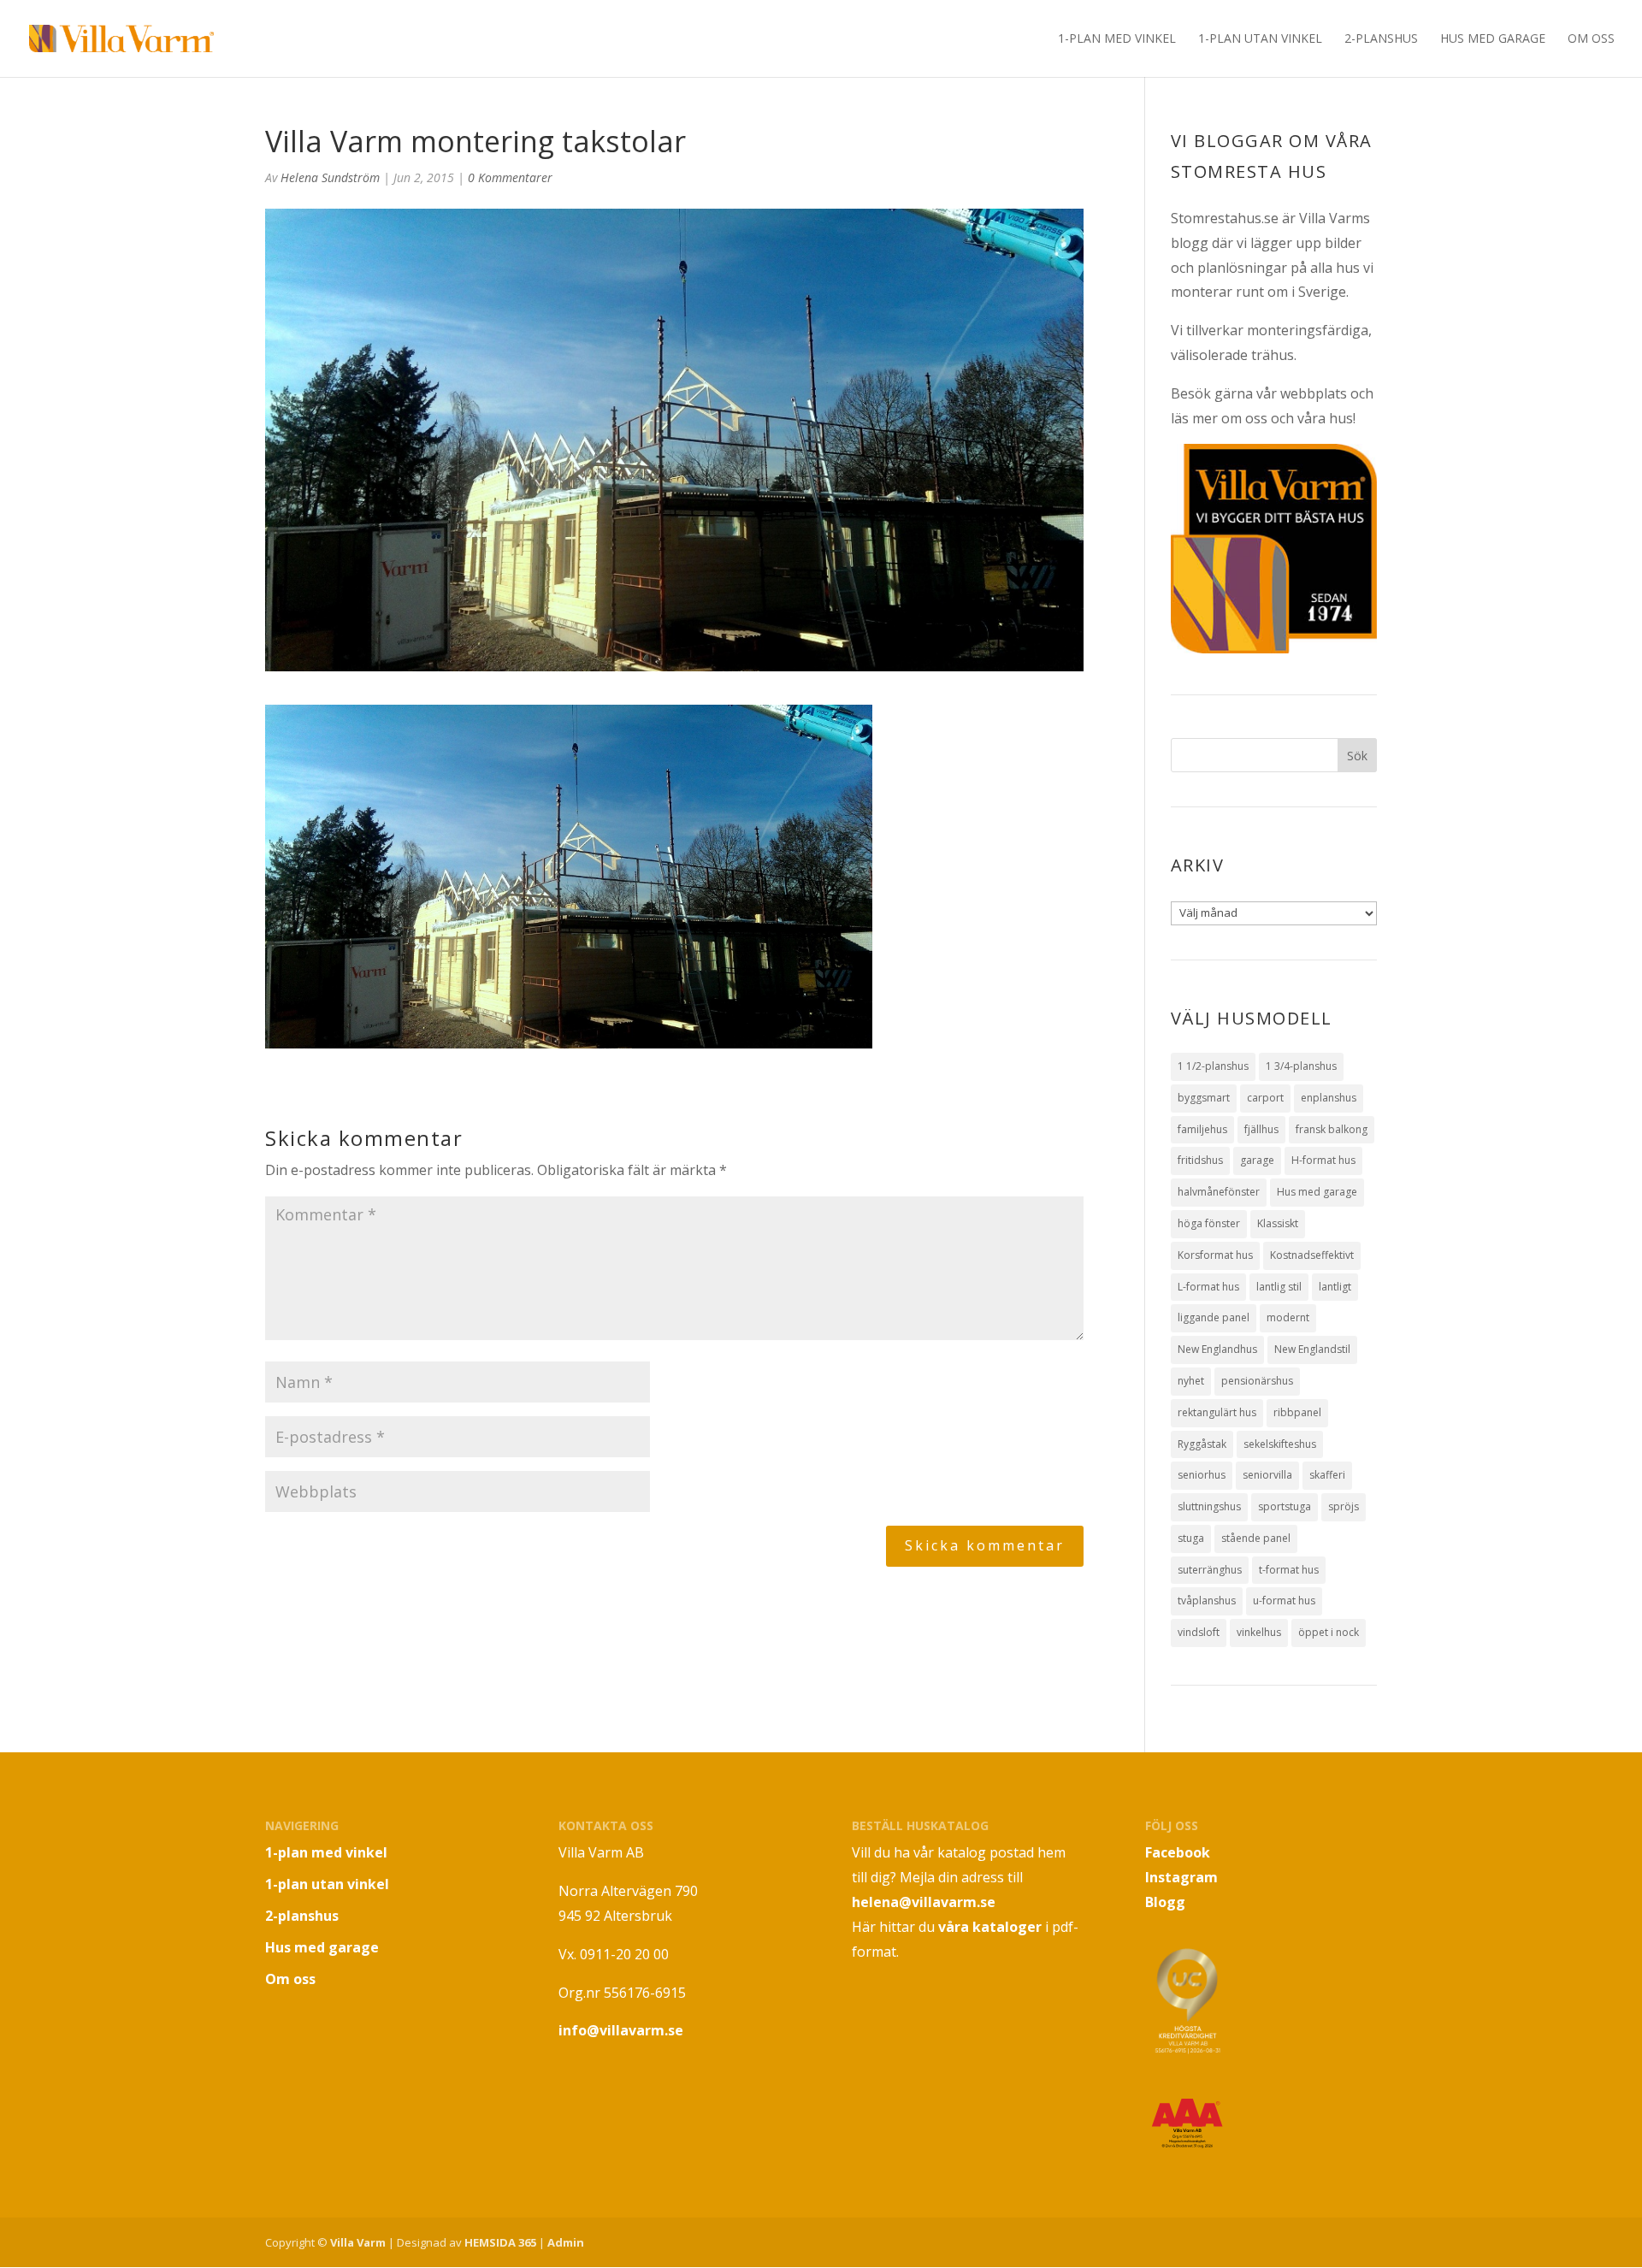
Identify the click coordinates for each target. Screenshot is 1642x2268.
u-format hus (1284, 1601)
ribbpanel (1297, 1412)
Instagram (1181, 1877)
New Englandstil (1312, 1349)
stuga (1191, 1538)
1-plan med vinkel (1117, 39)
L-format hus (1208, 1287)
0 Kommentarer (510, 177)
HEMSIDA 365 (500, 2242)
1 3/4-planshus (1301, 1066)
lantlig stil (1279, 1287)
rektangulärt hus (1217, 1412)
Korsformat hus (1215, 1255)
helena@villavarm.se (924, 1902)
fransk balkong (1332, 1129)
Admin (566, 2242)
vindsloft (1199, 1632)
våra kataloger (990, 1927)
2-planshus (1381, 39)
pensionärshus (1257, 1381)
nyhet (1191, 1381)
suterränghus (1210, 1570)
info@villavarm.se (621, 2030)
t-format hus (1289, 1570)
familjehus (1202, 1129)
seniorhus (1202, 1475)
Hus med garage (1493, 39)
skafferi (1327, 1475)
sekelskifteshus (1280, 1444)
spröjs (1344, 1506)
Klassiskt (1278, 1223)
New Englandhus (1217, 1349)
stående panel (1256, 1538)
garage (1257, 1160)
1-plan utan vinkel (1260, 39)
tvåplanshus (1207, 1601)
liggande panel (1214, 1317)
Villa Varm (358, 2242)
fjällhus (1261, 1129)
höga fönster (1209, 1223)
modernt (1288, 1317)
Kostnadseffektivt (1312, 1255)
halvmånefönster (1219, 1192)
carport (1265, 1098)
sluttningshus (1209, 1506)
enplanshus (1329, 1098)
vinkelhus (1259, 1632)
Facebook (1178, 1852)
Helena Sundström (330, 177)
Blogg (1165, 1902)
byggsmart (1204, 1098)
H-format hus (1323, 1160)
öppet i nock (1329, 1632)
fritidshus (1200, 1160)
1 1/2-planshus (1213, 1066)
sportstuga (1285, 1506)
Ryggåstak (1202, 1444)
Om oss (1591, 39)
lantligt (1335, 1287)
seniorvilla (1267, 1475)
